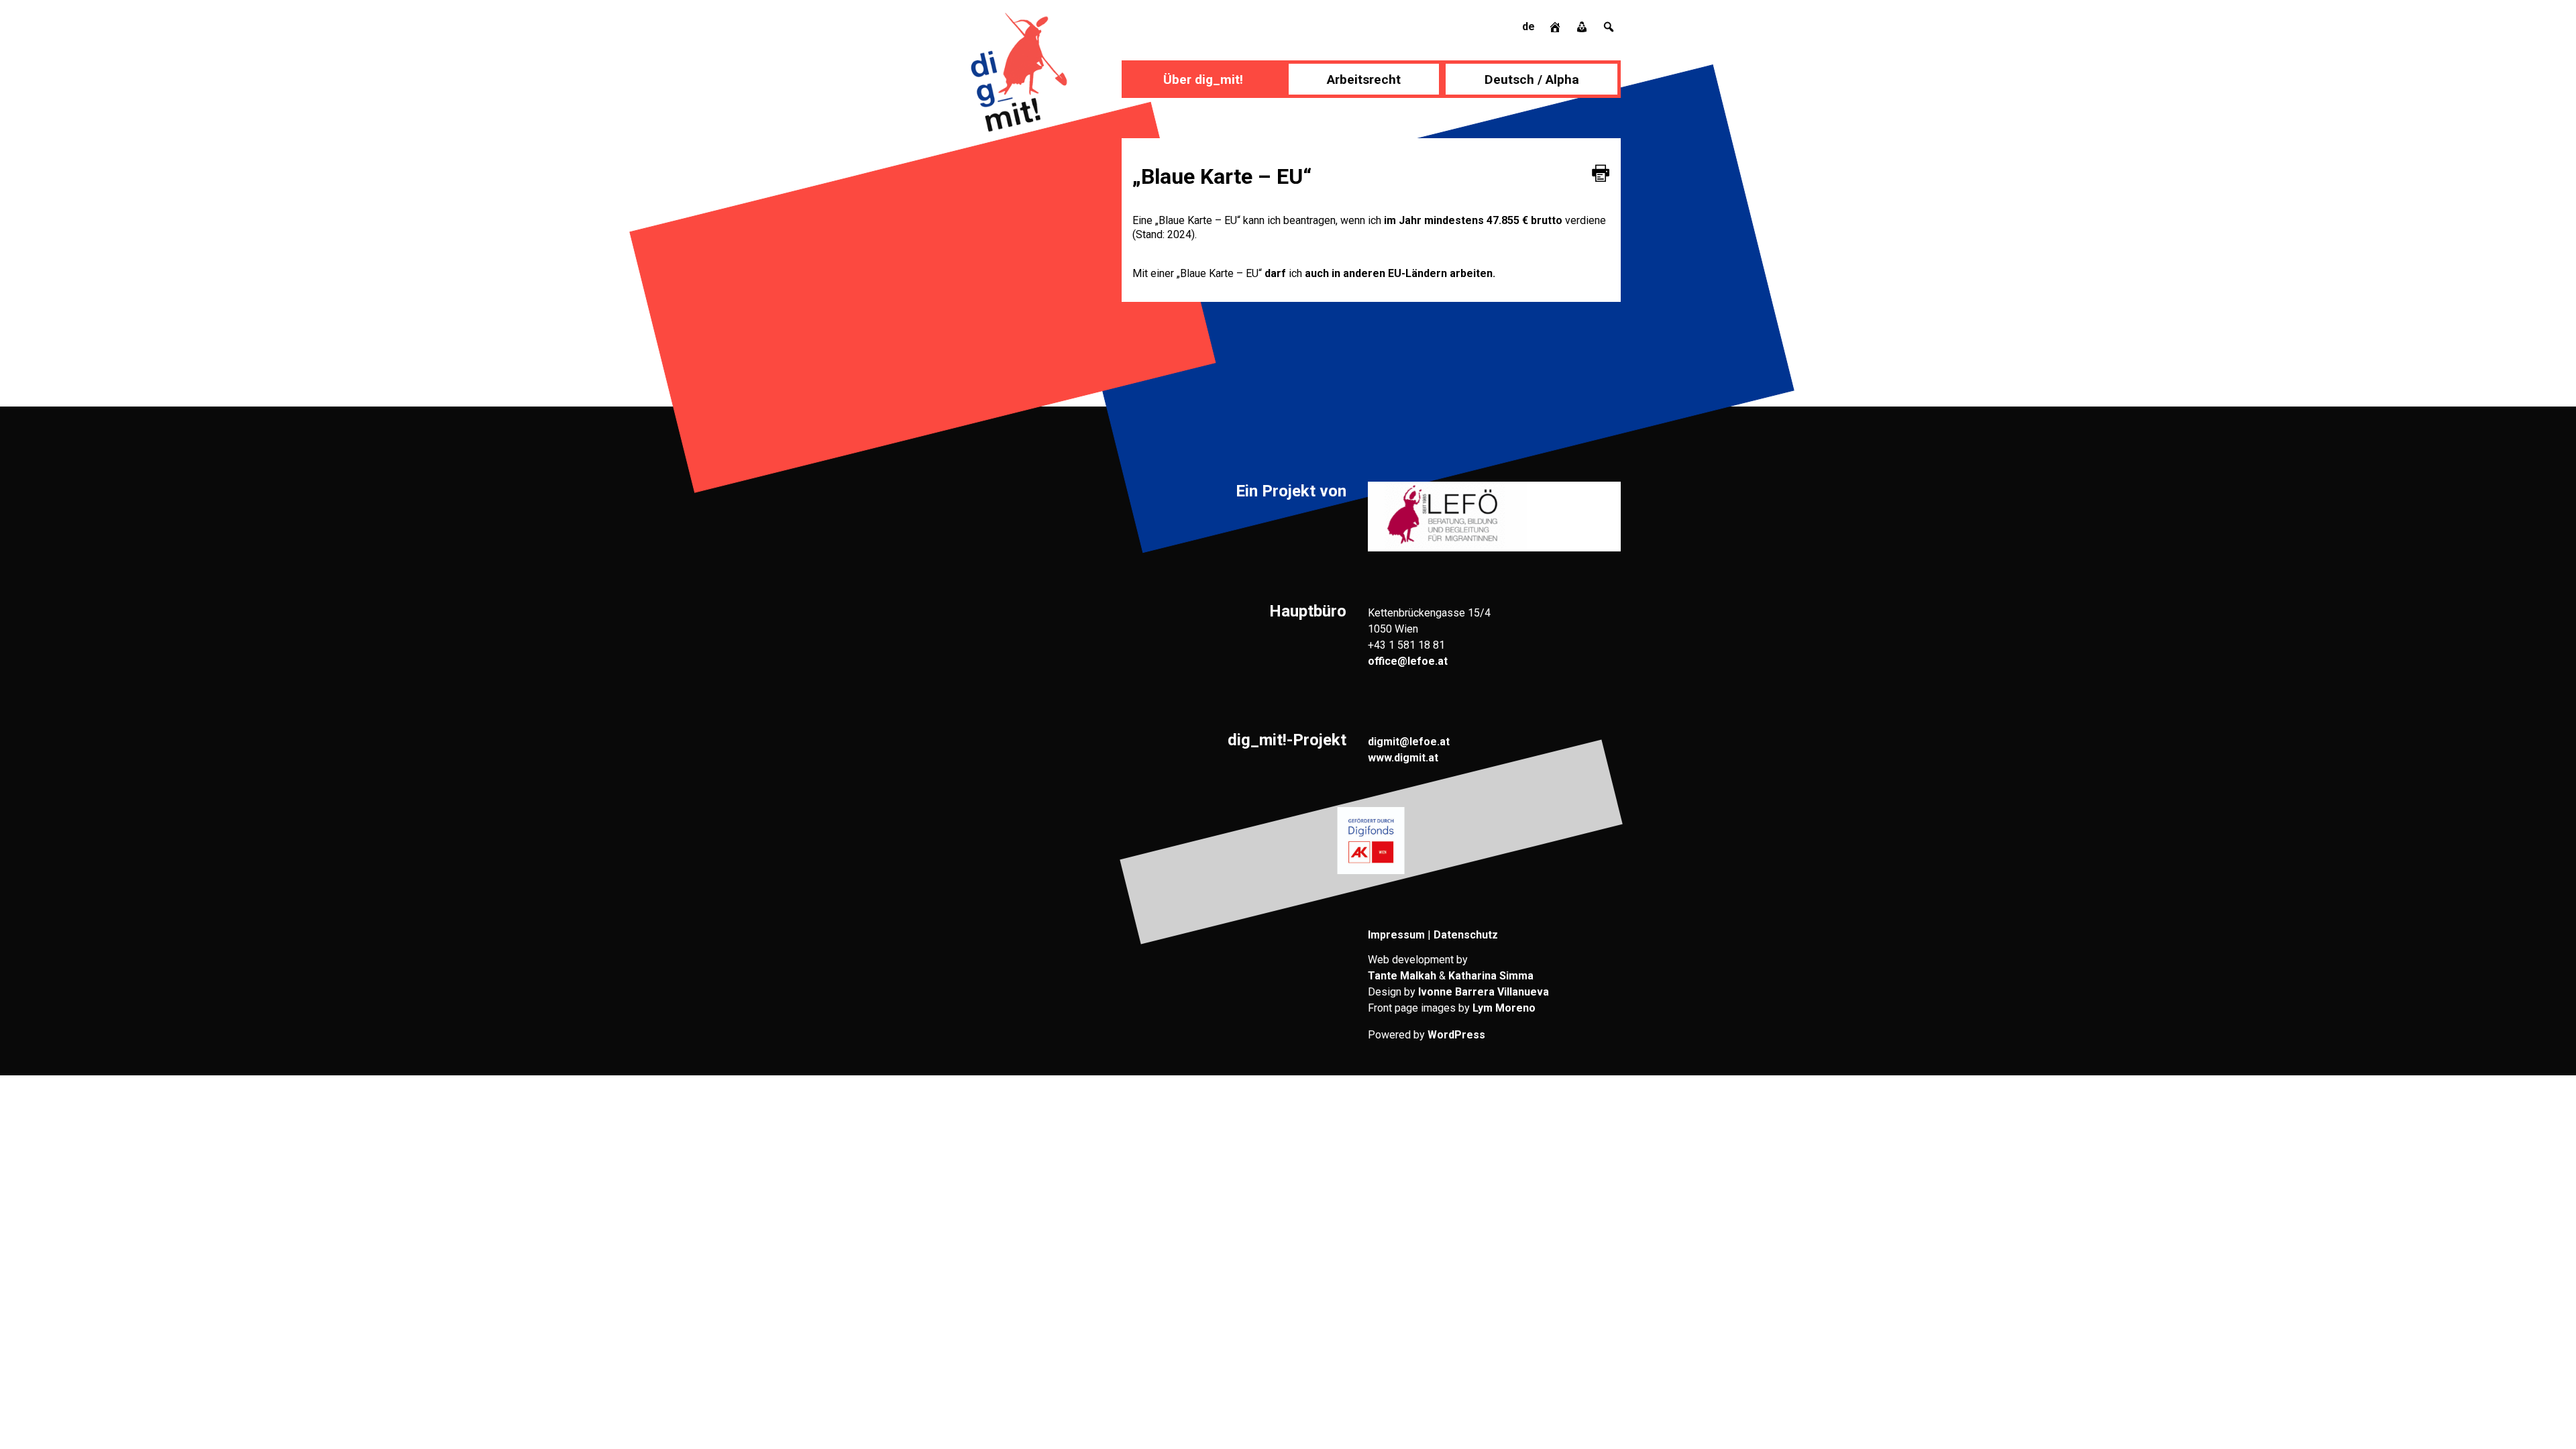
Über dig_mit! (1203, 79)
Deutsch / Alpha (1532, 79)
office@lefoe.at (1408, 661)
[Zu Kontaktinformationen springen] (1583, 26)
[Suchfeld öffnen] (1609, 26)
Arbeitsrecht (1364, 79)
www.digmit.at (1403, 758)
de (1528, 26)
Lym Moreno (1504, 1008)
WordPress (1456, 1035)
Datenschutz (1466, 935)
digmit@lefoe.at (1409, 742)
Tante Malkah (1402, 976)
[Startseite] (1556, 26)
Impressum (1396, 935)
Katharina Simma (1491, 976)
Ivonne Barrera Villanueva (1484, 992)
